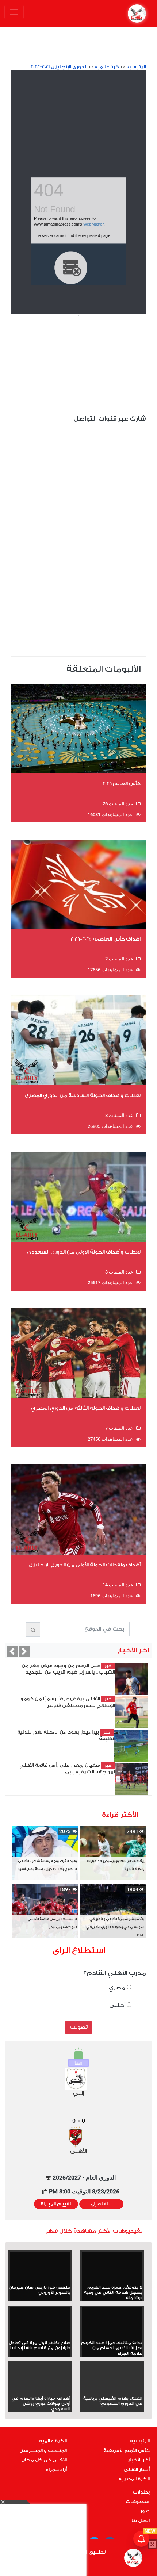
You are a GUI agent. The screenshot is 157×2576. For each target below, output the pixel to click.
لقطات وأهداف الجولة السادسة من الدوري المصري (83, 1095)
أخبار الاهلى (137, 2469)
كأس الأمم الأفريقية (127, 2450)
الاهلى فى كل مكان (44, 2460)
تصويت (79, 2027)
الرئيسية (136, 67)
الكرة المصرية (134, 2479)
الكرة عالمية (53, 2441)
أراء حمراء (56, 2469)
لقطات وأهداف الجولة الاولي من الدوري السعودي (84, 1252)
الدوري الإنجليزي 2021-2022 (59, 67)
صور (145, 2511)
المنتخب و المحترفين (43, 2450)
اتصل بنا (141, 2521)
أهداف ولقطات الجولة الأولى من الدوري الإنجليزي (85, 1565)
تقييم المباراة (56, 2204)
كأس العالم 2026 (122, 784)
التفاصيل (101, 2204)
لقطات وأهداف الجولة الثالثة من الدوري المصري (86, 1408)
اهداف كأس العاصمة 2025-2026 (106, 939)
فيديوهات (138, 2502)
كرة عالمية (107, 67)
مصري (118, 1988)
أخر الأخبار (139, 2460)
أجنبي (118, 2005)
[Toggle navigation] (14, 12)
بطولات (141, 2492)
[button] (12, 1651)
